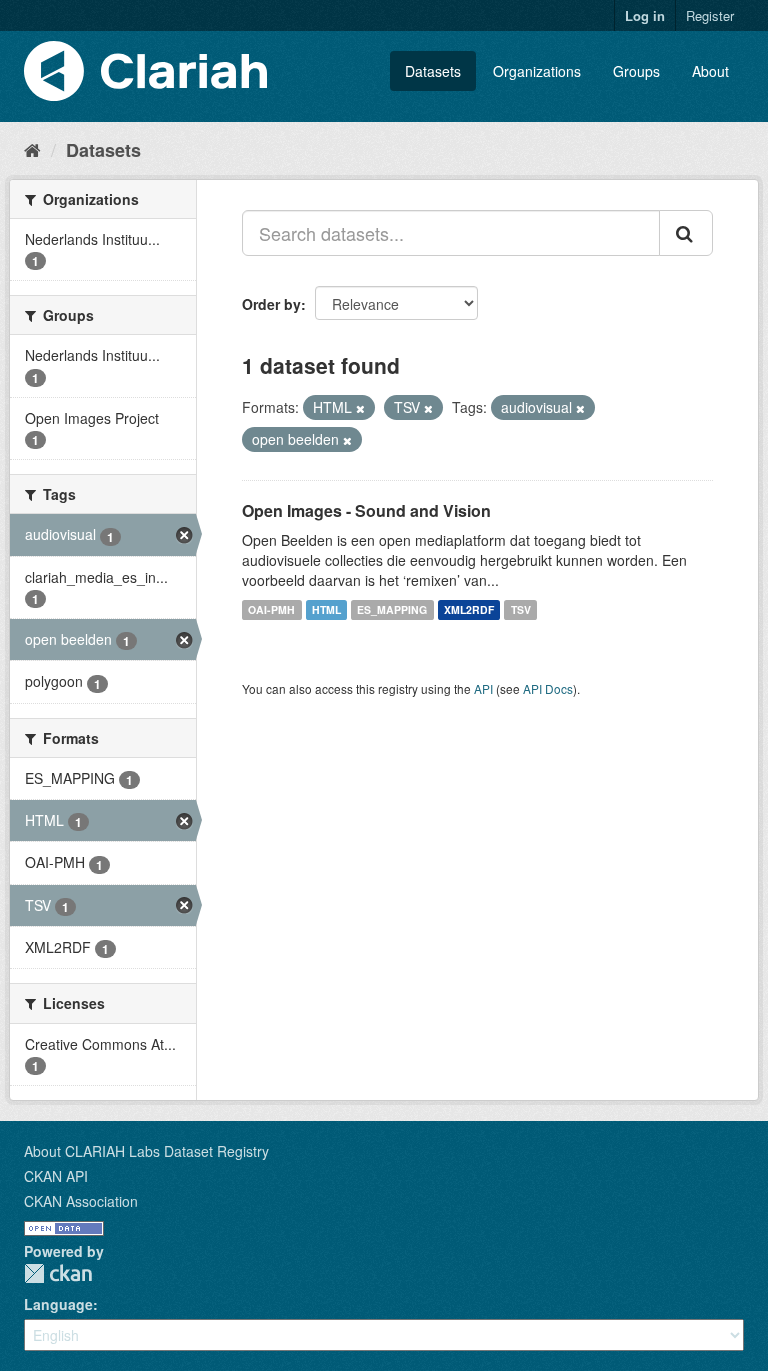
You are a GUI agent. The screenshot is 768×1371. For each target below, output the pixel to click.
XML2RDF (469, 609)
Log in (645, 15)
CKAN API (56, 1176)
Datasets (433, 71)
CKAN (58, 1273)
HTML (326, 609)
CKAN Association (81, 1201)
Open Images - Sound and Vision (366, 510)
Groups (636, 71)
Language (58, 1304)
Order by (271, 304)
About (710, 71)
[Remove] (360, 408)
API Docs (548, 688)
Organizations (537, 71)
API (483, 688)
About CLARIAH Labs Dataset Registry (146, 1151)
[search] (686, 233)
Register (710, 15)
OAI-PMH (271, 609)
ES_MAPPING (392, 609)
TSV (521, 609)
